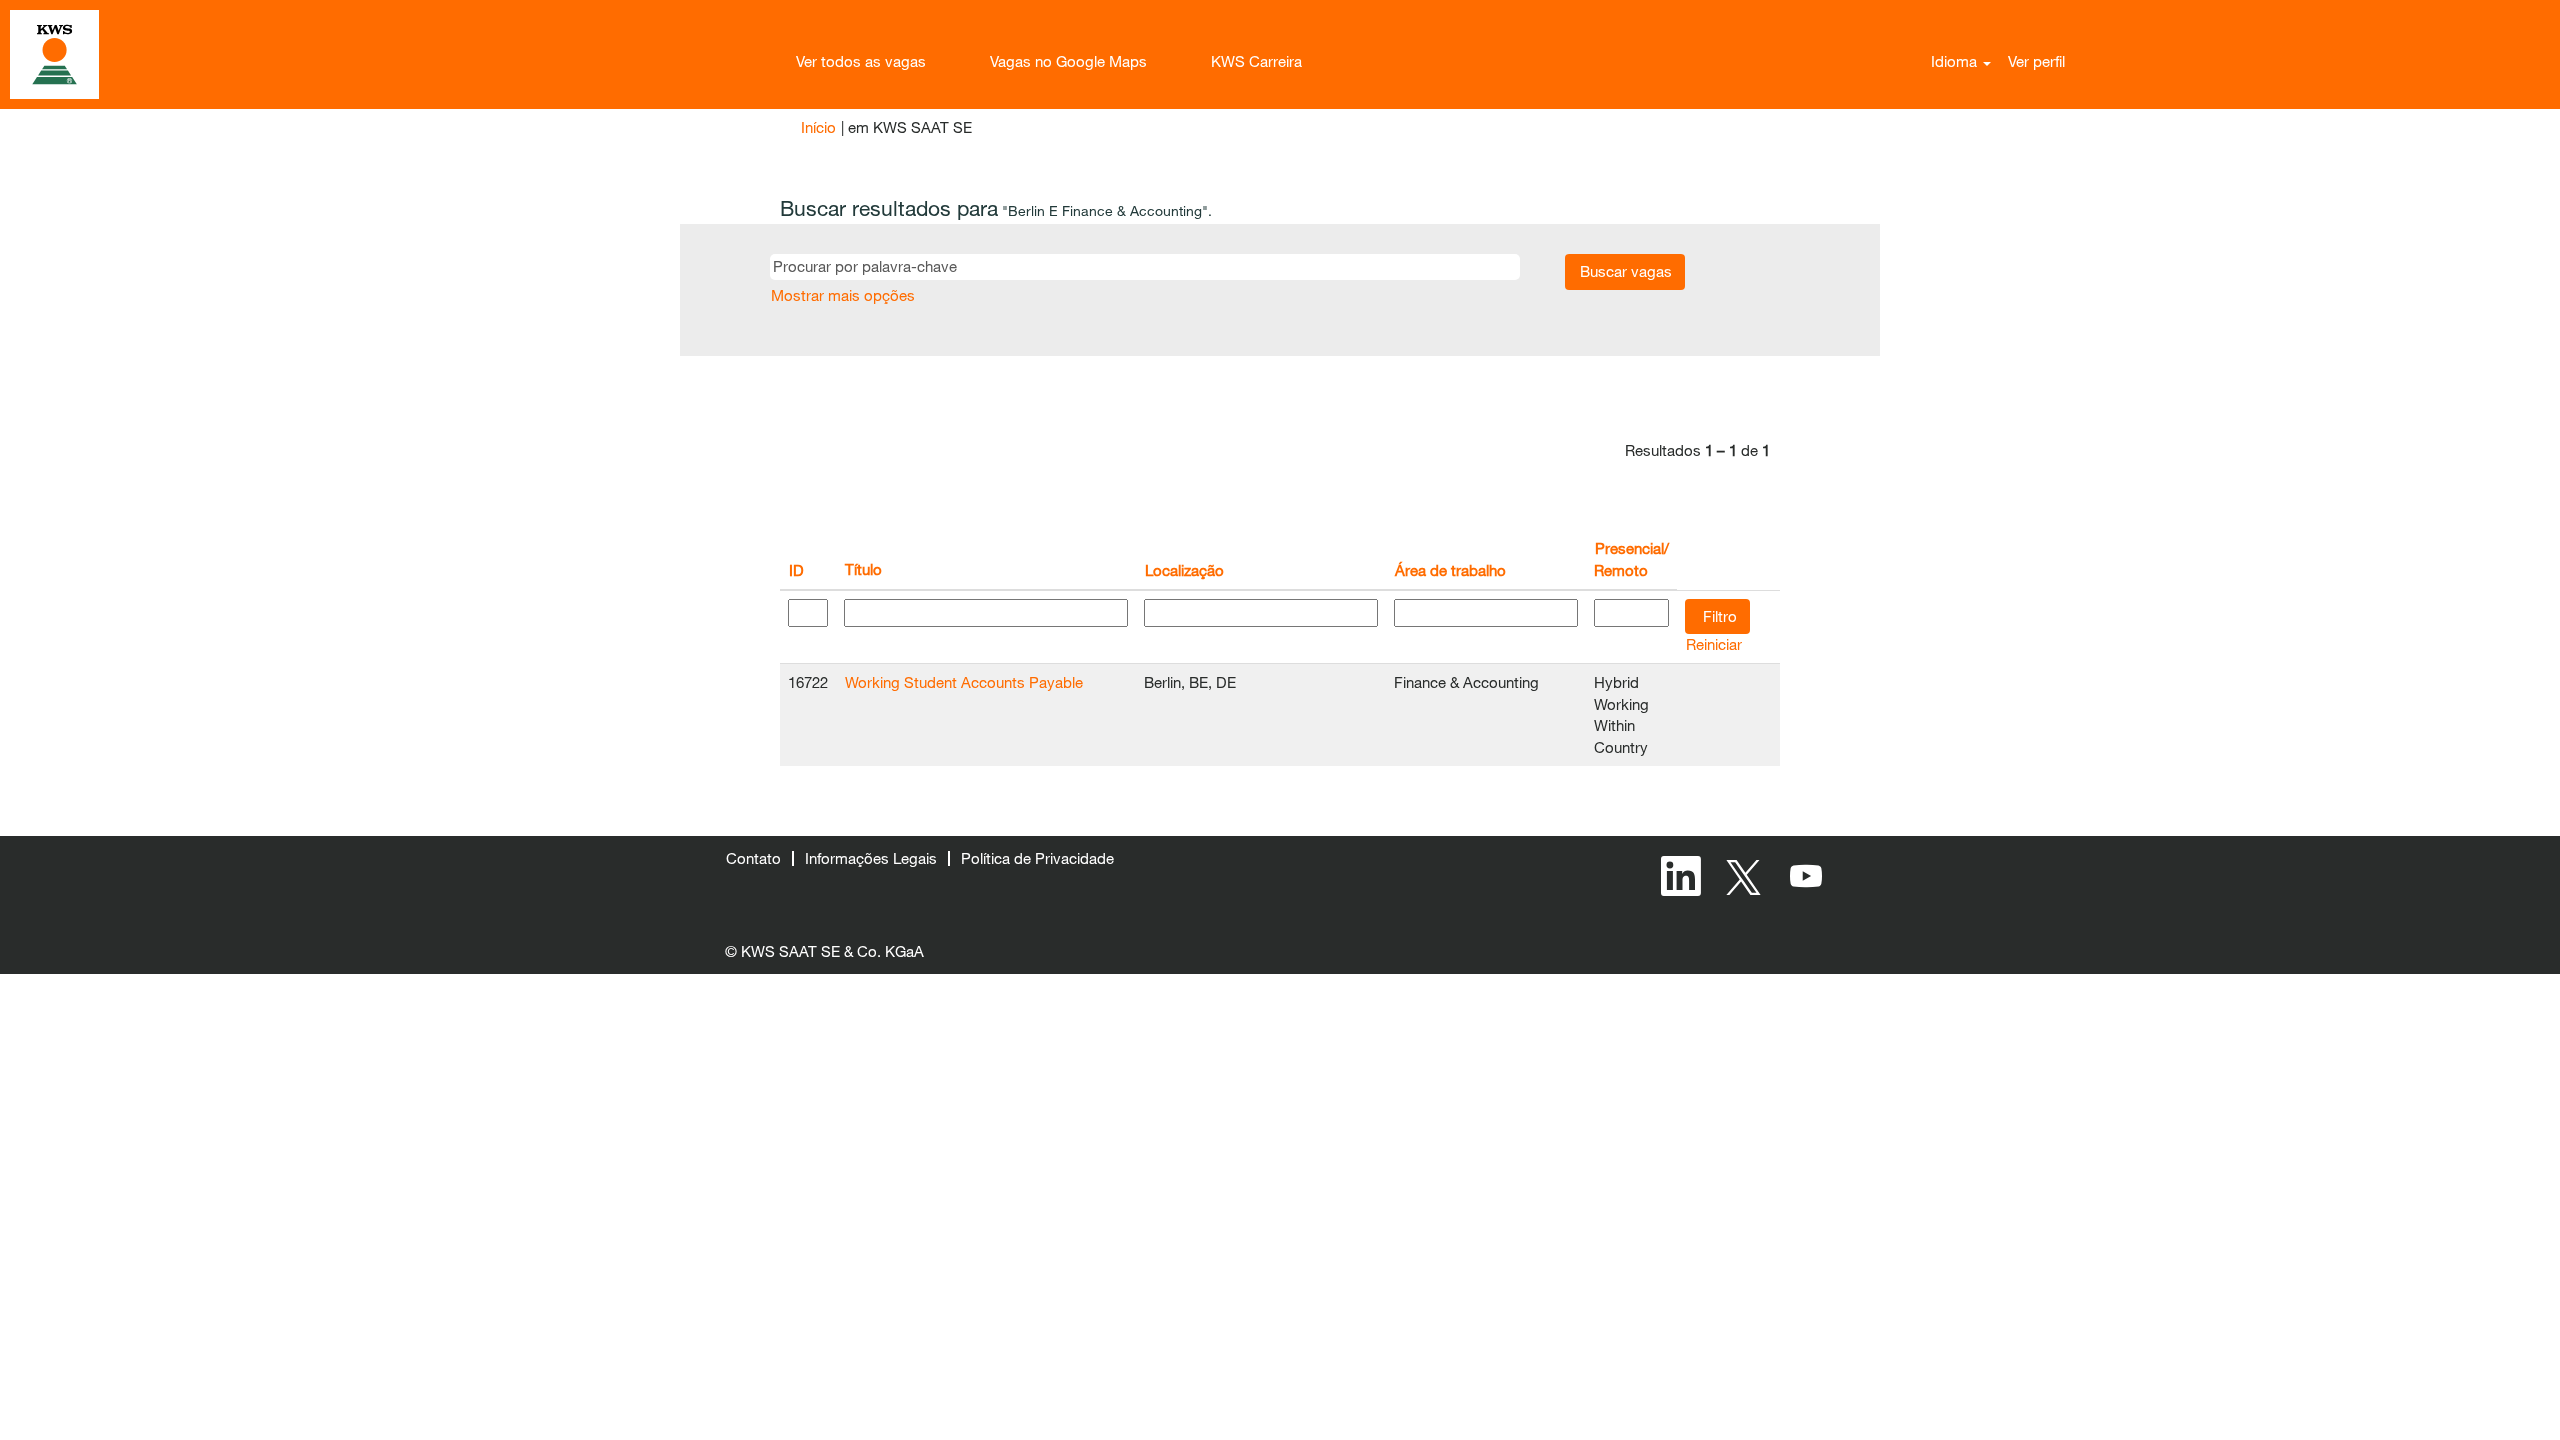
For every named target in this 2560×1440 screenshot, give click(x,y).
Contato (753, 858)
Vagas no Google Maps (1068, 61)
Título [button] (863, 569)
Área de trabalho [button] (1450, 570)
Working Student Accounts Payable (964, 682)
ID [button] (796, 570)
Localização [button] (1184, 570)
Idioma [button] (1956, 61)
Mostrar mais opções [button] (843, 295)
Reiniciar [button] (1714, 644)
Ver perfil (2036, 61)
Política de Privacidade (1037, 858)
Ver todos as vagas (861, 61)
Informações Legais (871, 858)
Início (818, 127)
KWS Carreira (1256, 61)
